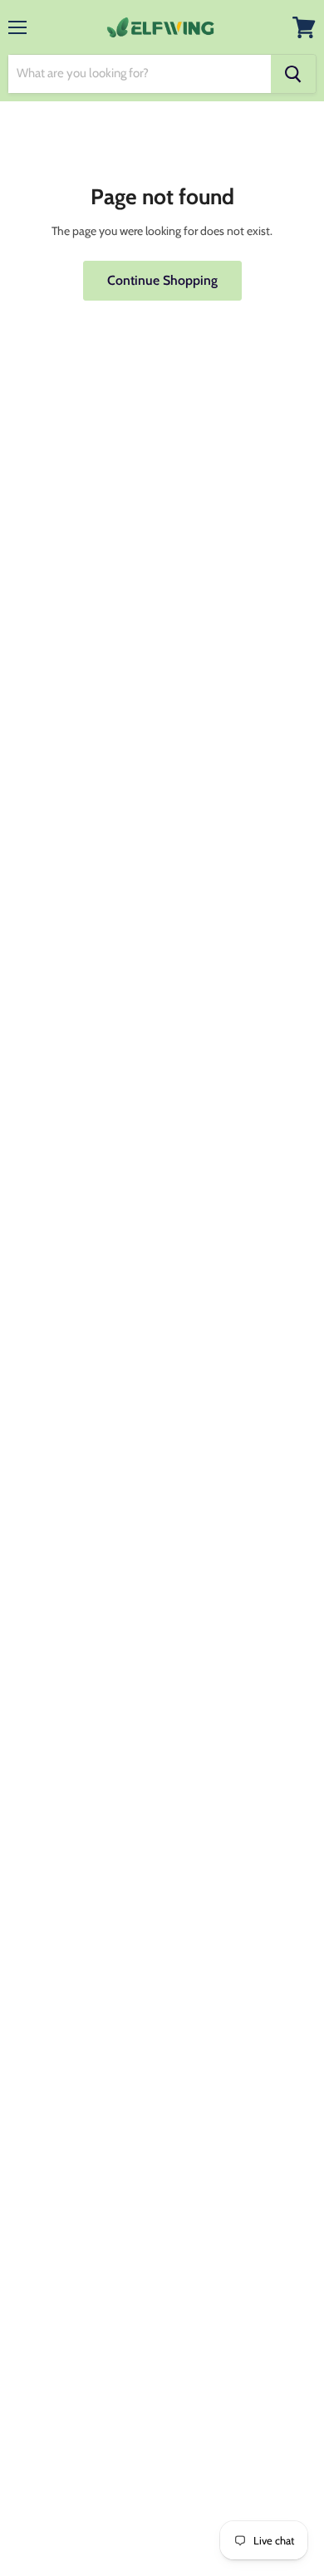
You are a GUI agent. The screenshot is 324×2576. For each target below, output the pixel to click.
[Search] (293, 74)
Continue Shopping (162, 280)
